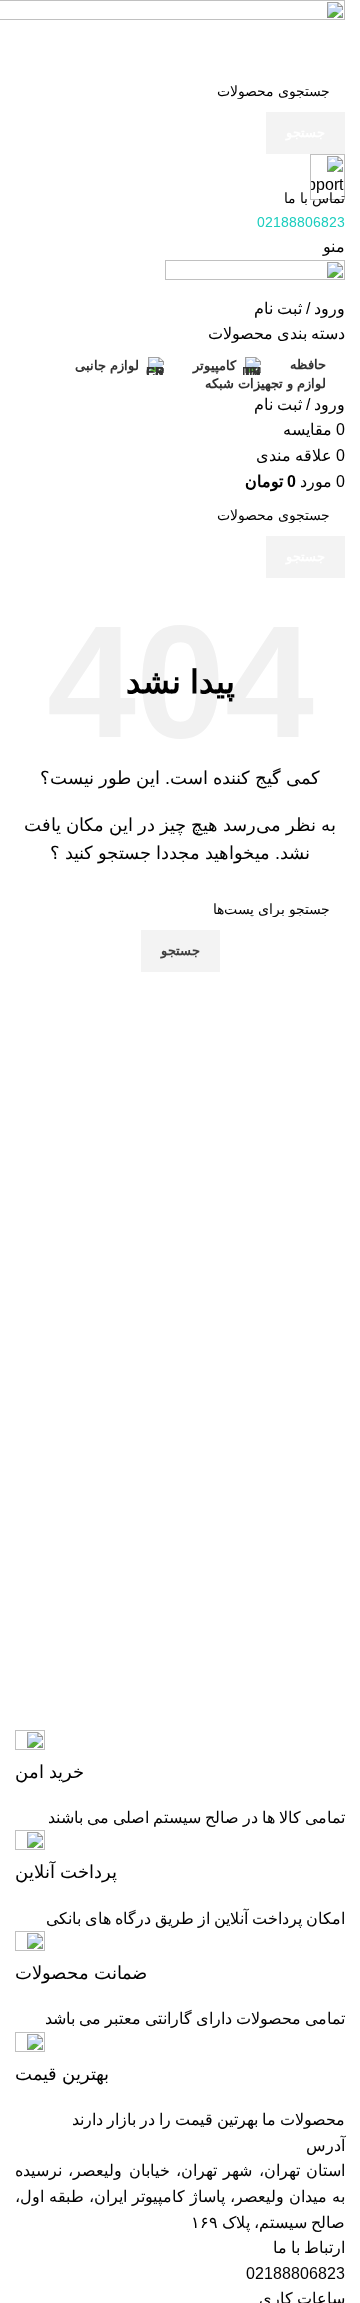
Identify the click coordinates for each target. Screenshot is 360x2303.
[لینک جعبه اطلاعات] (180, 1757)
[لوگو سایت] (255, 276)
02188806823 (295, 2273)
